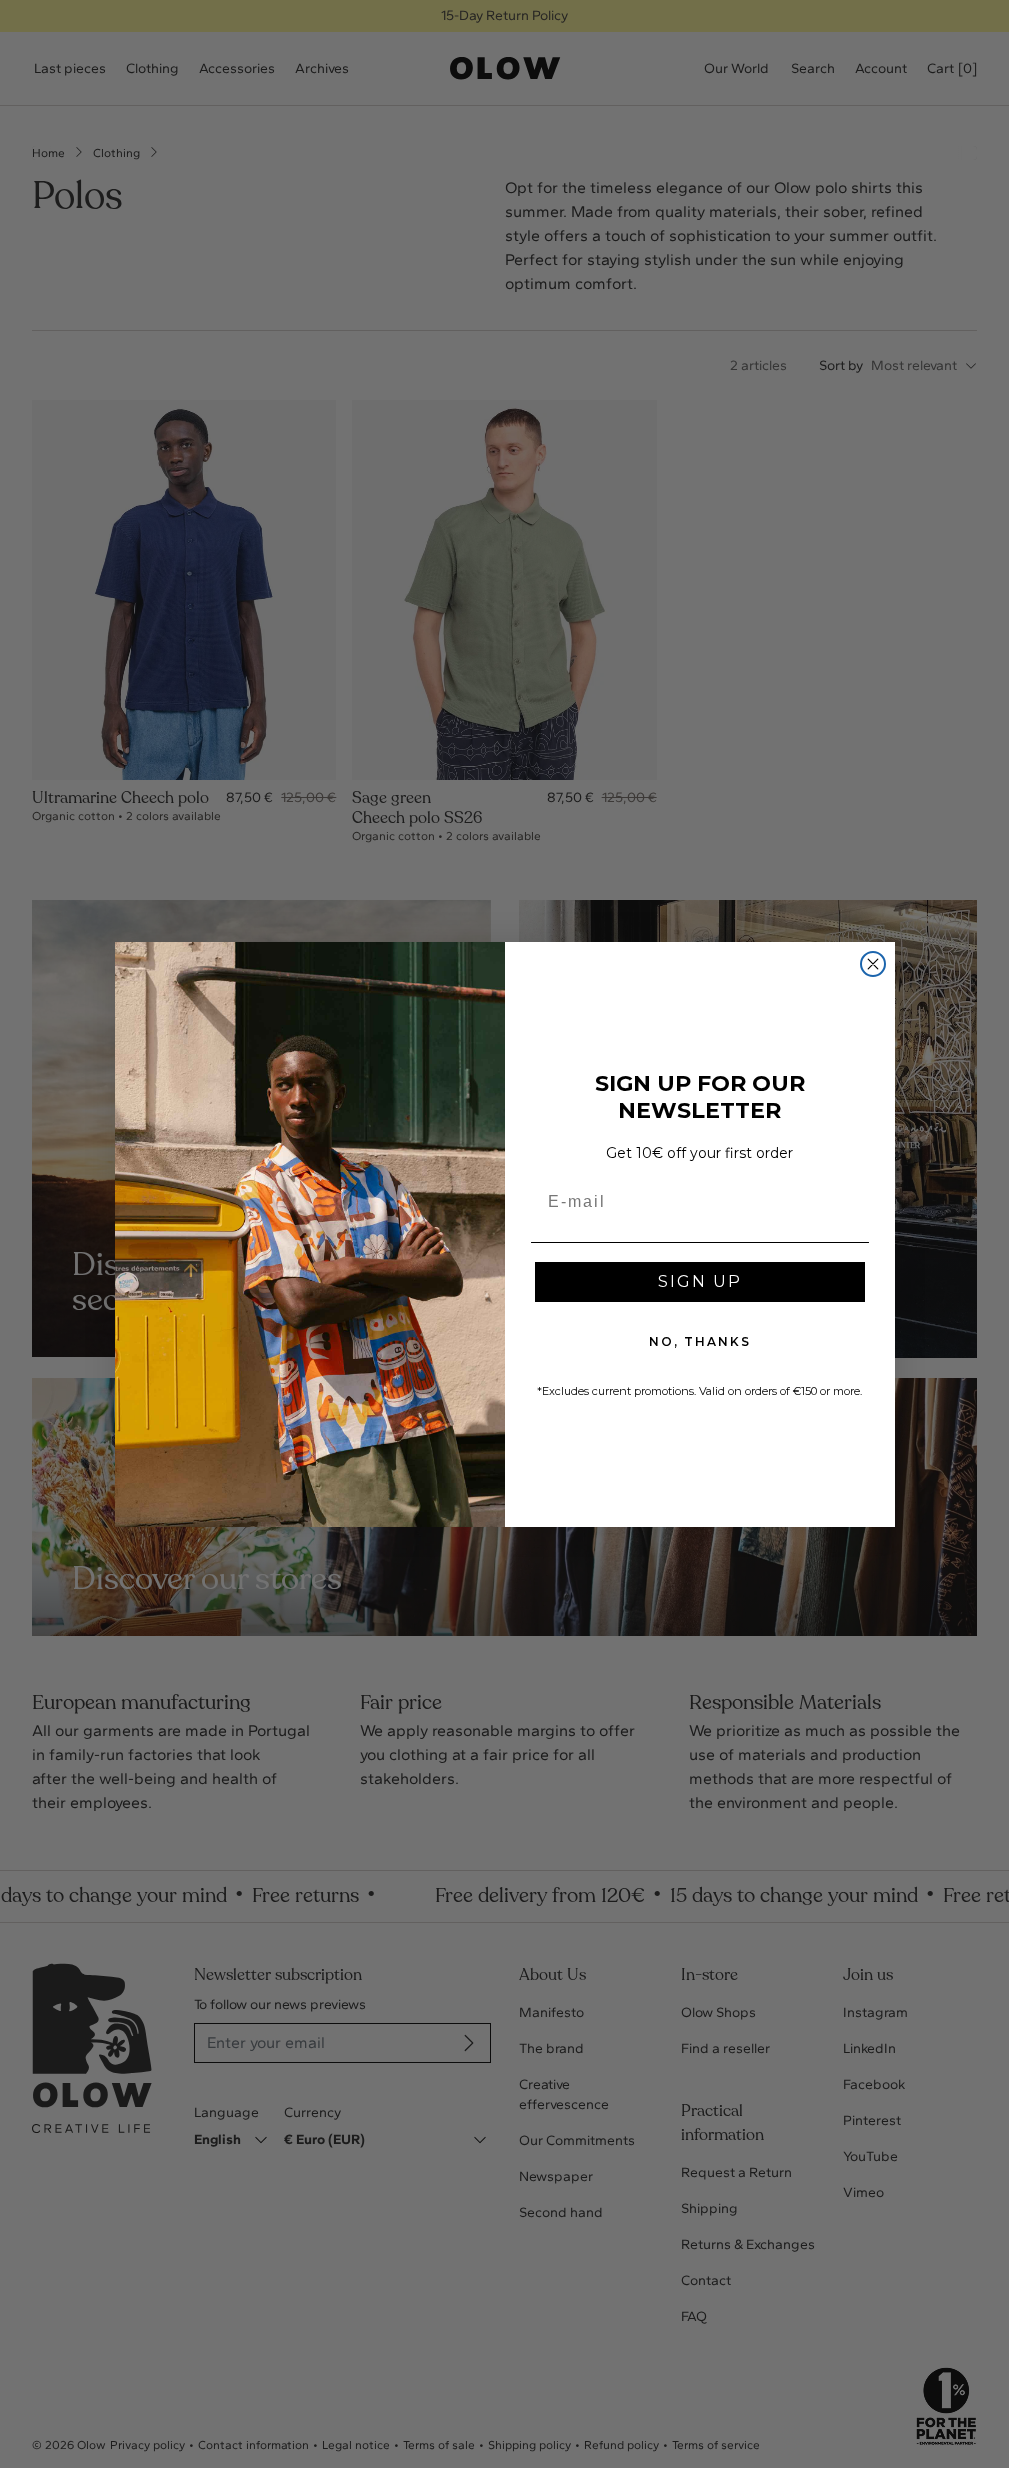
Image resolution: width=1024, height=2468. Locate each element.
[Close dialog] (873, 964)
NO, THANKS (700, 1341)
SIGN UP (700, 1281)
